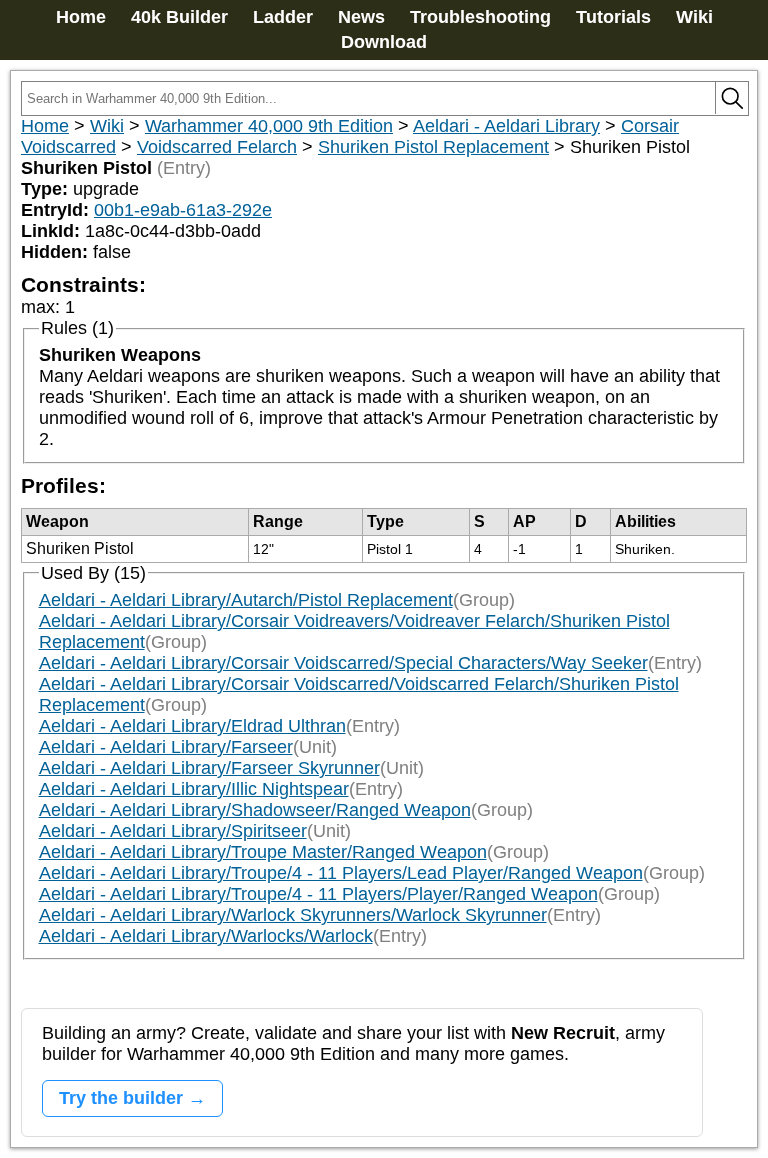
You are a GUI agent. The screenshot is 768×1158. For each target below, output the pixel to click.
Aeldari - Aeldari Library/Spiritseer (173, 831)
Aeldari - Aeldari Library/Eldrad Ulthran (192, 726)
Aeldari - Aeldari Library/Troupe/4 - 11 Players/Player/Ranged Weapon (318, 894)
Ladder (283, 17)
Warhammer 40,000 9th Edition (269, 126)
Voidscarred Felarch (217, 147)
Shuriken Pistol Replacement (433, 147)
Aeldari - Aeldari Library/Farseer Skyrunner (209, 768)
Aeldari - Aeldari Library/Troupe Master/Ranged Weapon (263, 852)
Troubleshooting (480, 17)
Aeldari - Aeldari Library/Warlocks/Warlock (206, 936)
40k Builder (179, 17)
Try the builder (121, 1098)
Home (81, 17)
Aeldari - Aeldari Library (506, 126)
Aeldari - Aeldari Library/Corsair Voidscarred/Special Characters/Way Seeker (343, 663)
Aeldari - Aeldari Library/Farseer (166, 747)
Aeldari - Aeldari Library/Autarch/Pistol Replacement (246, 600)
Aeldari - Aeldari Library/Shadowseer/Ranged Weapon (255, 810)
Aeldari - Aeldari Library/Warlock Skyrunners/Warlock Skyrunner (293, 915)
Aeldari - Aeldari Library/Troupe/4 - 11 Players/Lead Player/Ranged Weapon (341, 873)
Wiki (694, 17)
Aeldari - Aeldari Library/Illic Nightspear (194, 789)
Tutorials (613, 17)
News (361, 17)
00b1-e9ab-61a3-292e (183, 210)
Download (384, 42)
